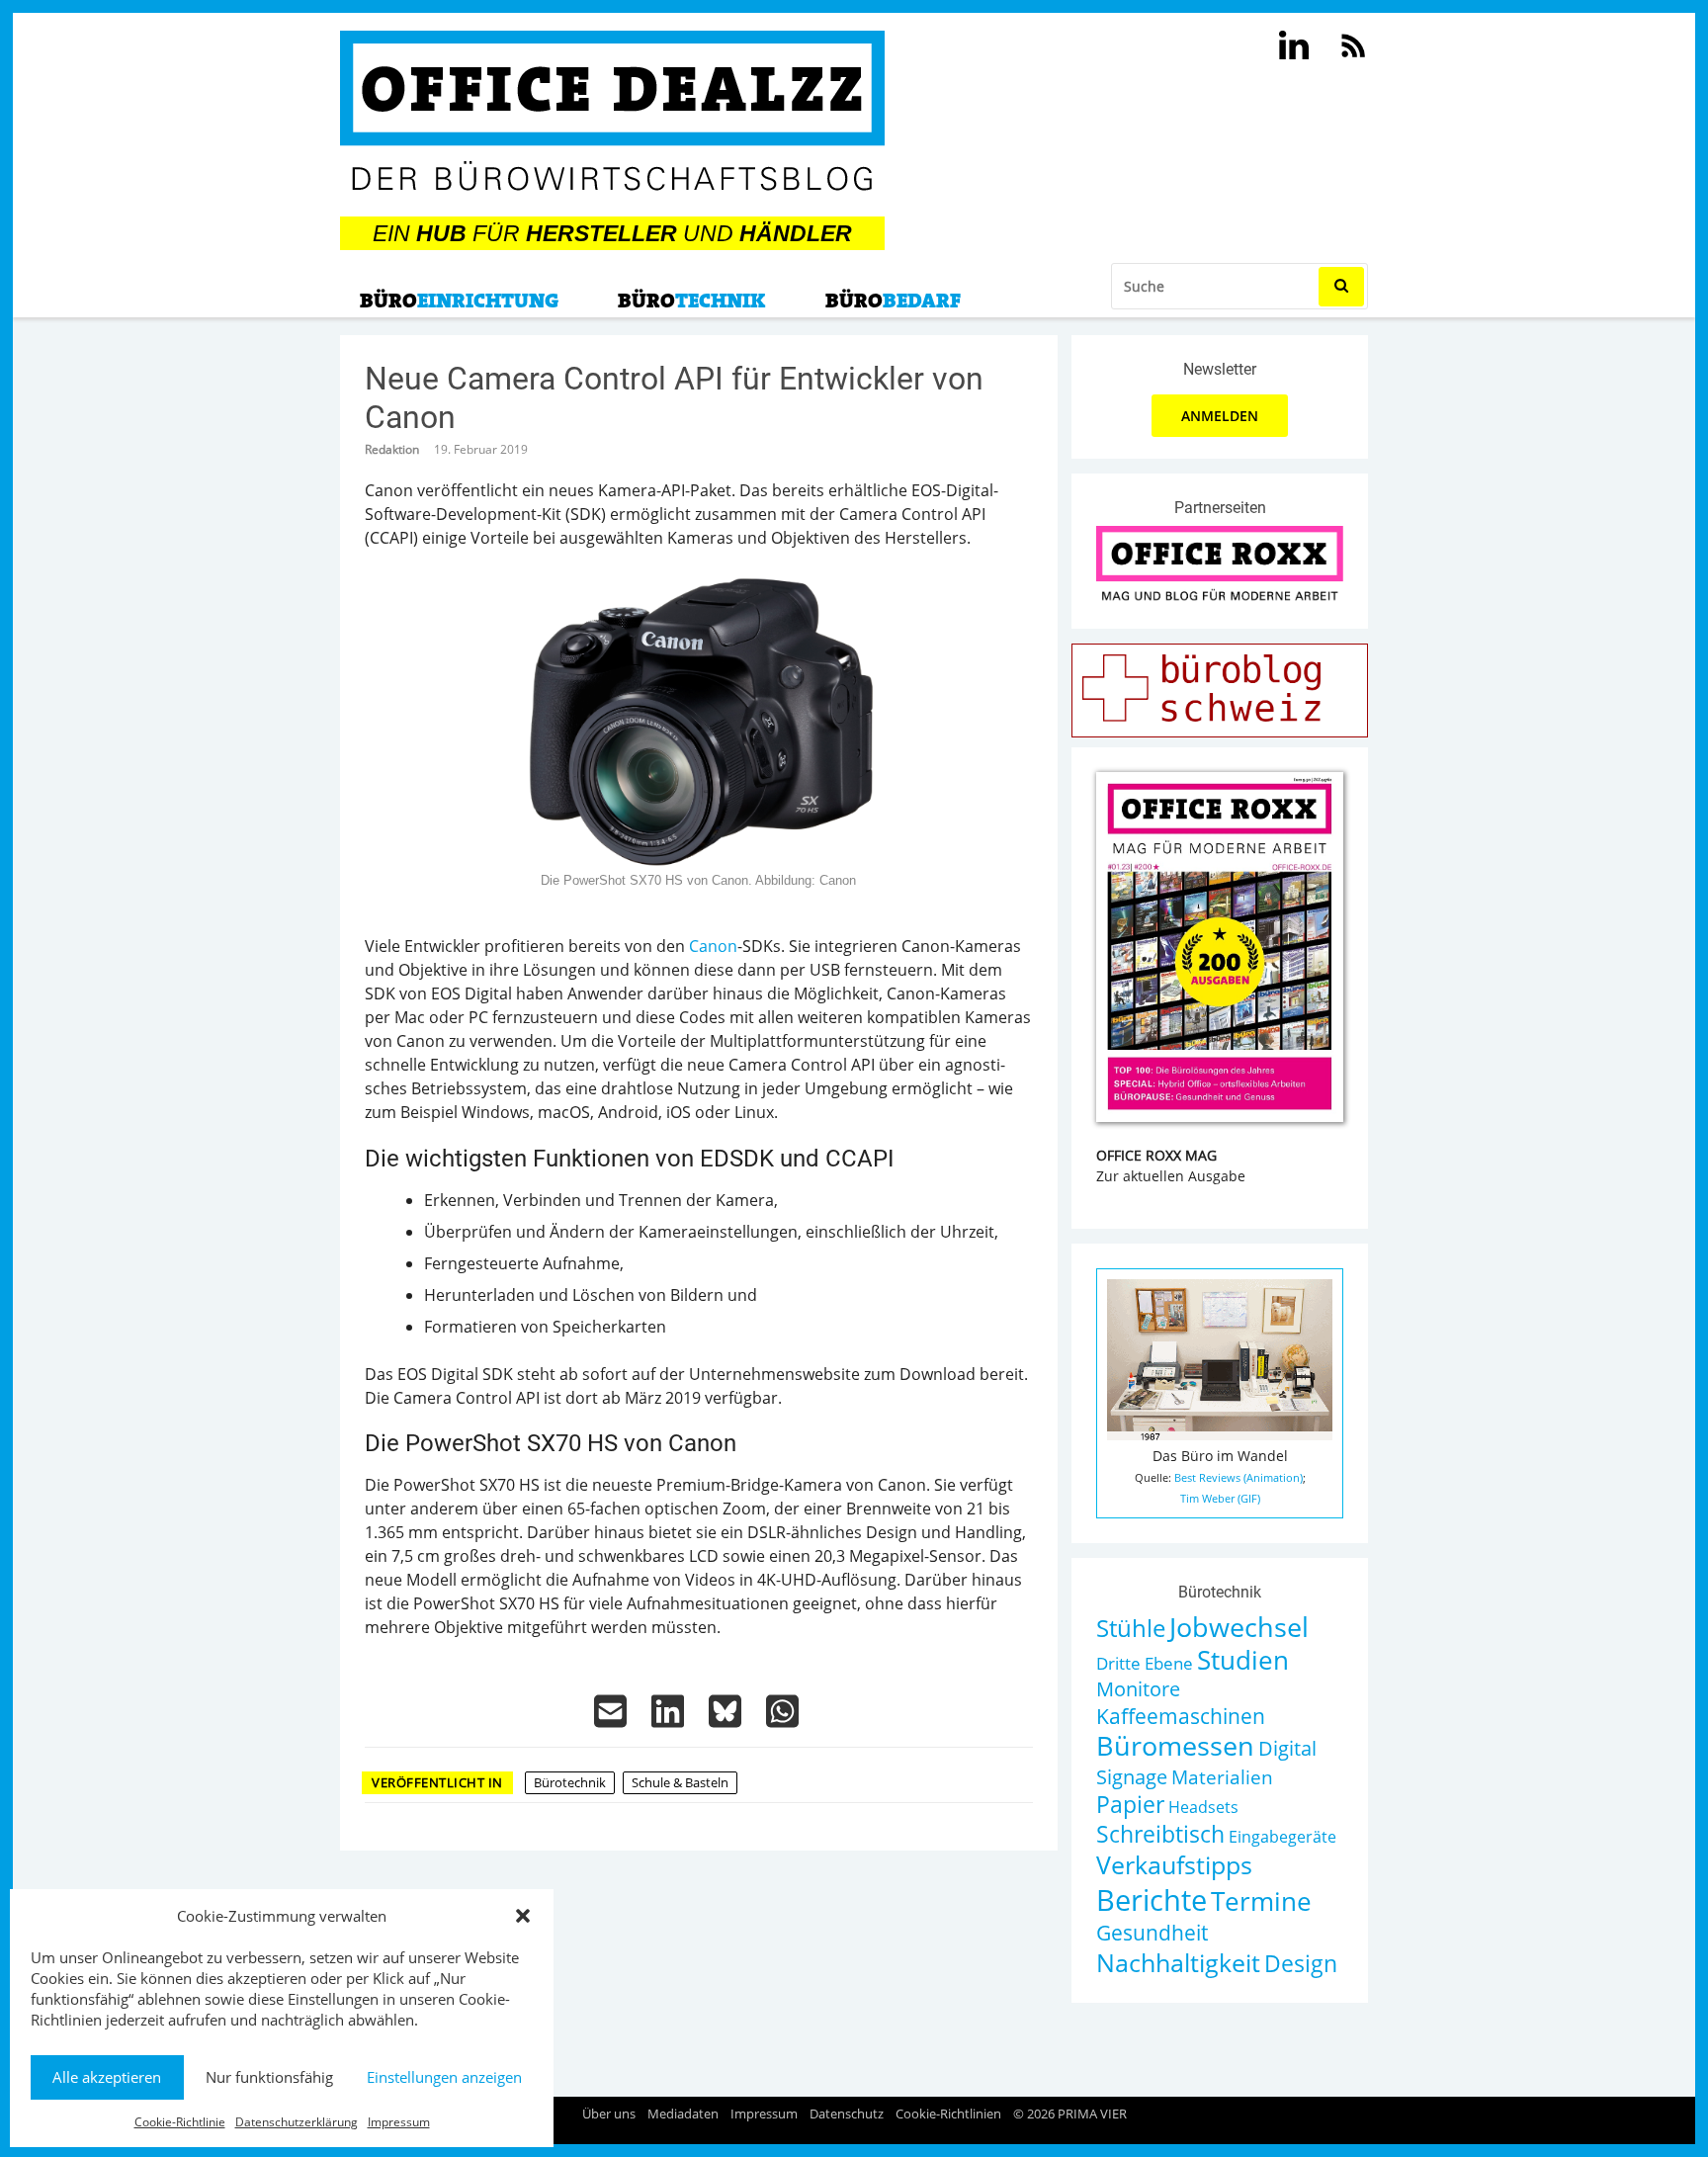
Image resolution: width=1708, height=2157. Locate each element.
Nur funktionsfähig (269, 2077)
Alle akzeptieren (107, 2077)
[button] (523, 1916)
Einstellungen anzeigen (444, 2077)
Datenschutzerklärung (297, 2122)
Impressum (399, 2122)
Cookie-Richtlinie (180, 2122)
